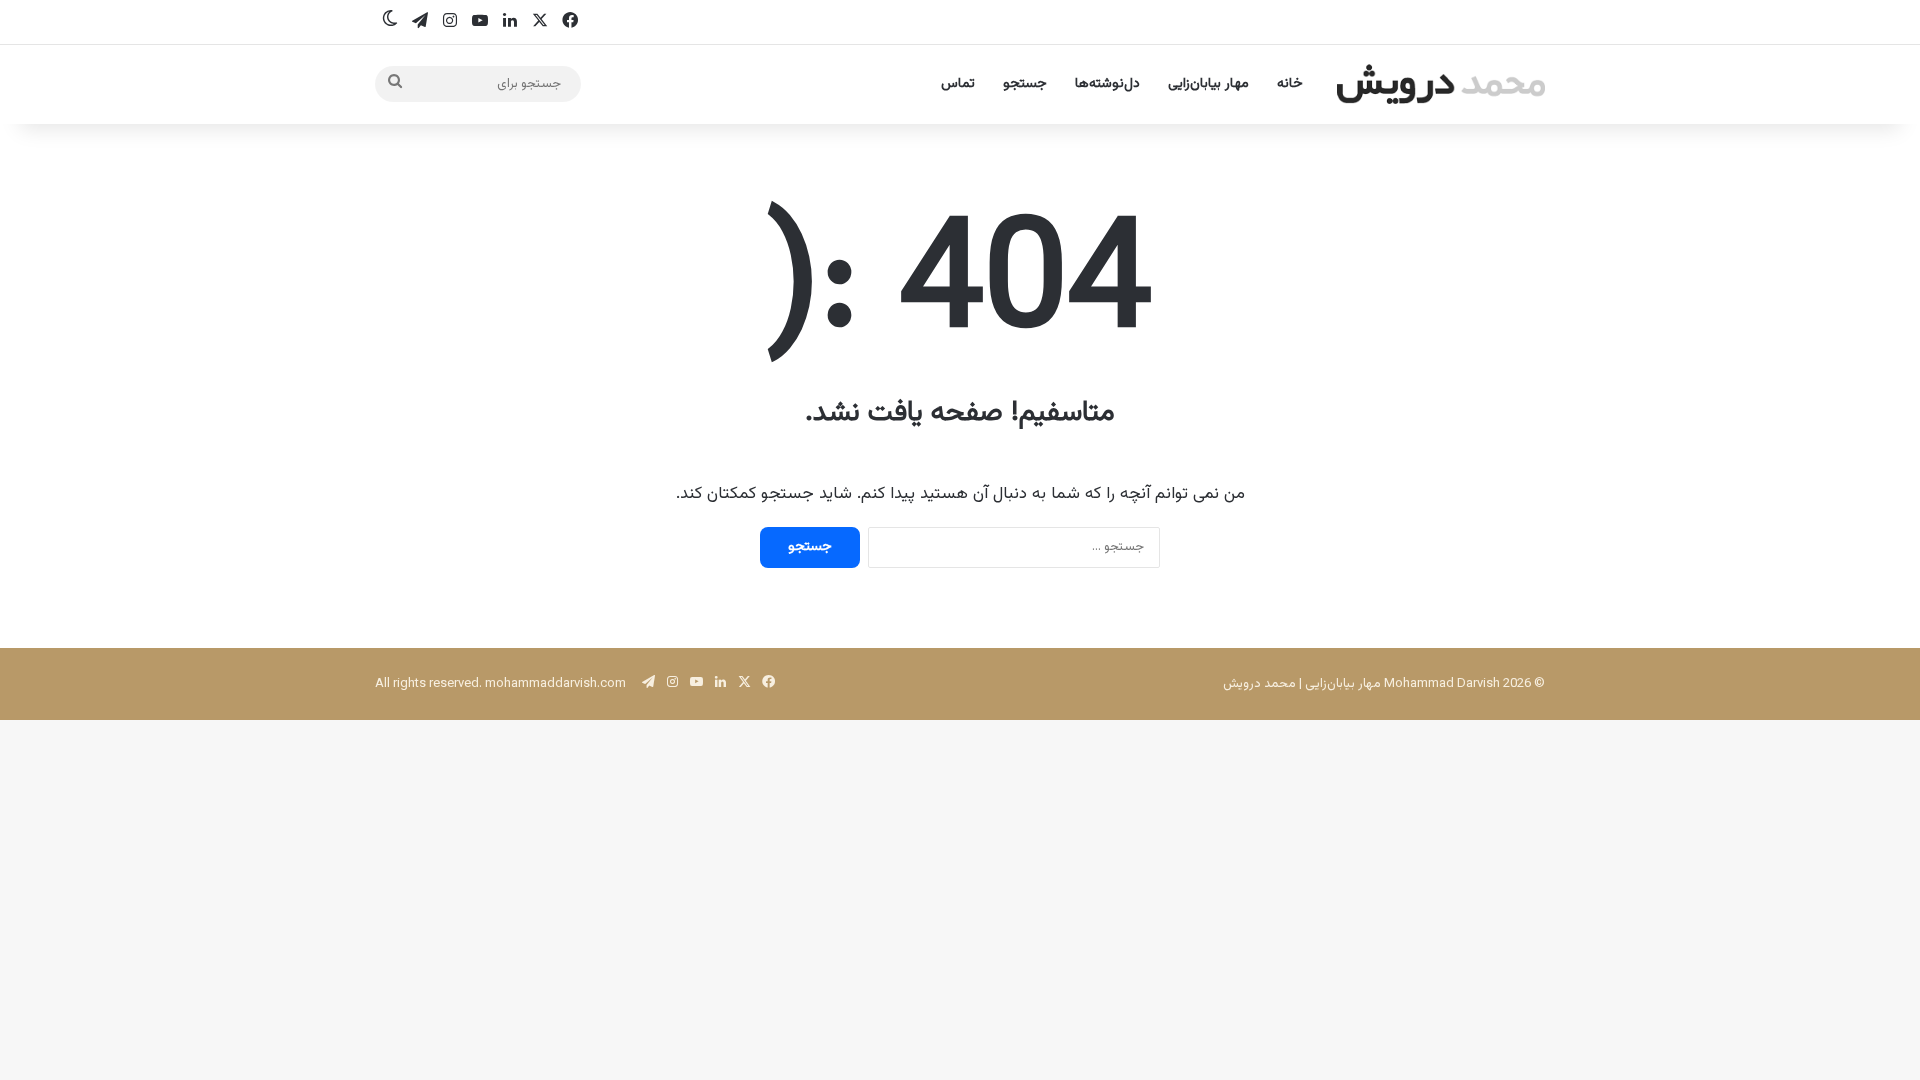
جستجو (1025, 84)
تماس (958, 84)
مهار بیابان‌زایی (1208, 84)
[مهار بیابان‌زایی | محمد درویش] (1441, 84)
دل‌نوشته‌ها (1107, 84)
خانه (1290, 84)
